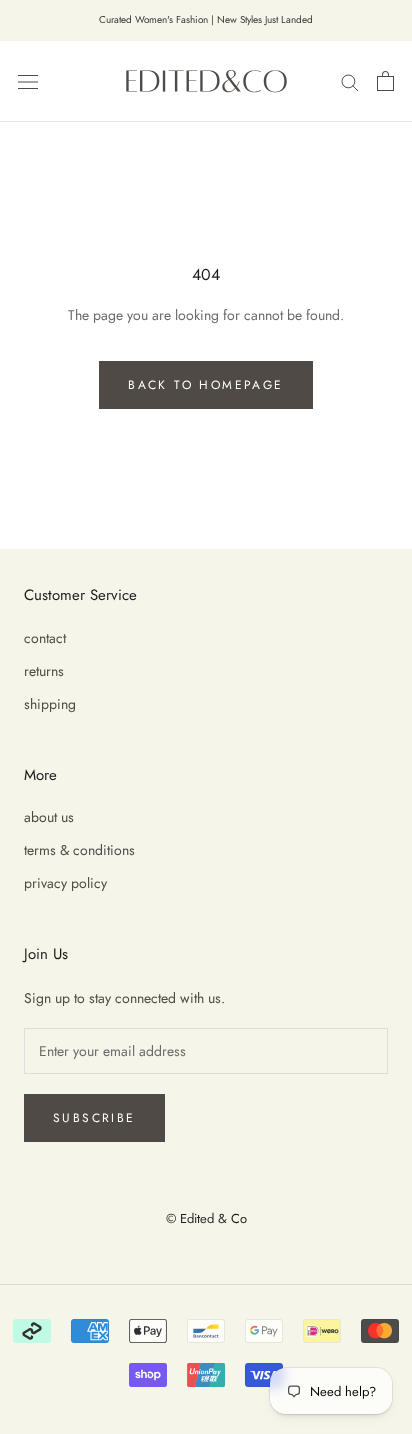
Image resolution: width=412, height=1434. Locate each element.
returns (44, 671)
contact (45, 638)
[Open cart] (385, 81)
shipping (50, 704)
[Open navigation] (28, 81)
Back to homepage (205, 385)
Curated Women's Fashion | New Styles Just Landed (206, 19)
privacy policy (65, 883)
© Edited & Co (206, 1218)
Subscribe (94, 1118)
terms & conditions (79, 850)
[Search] (350, 80)
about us (49, 817)
